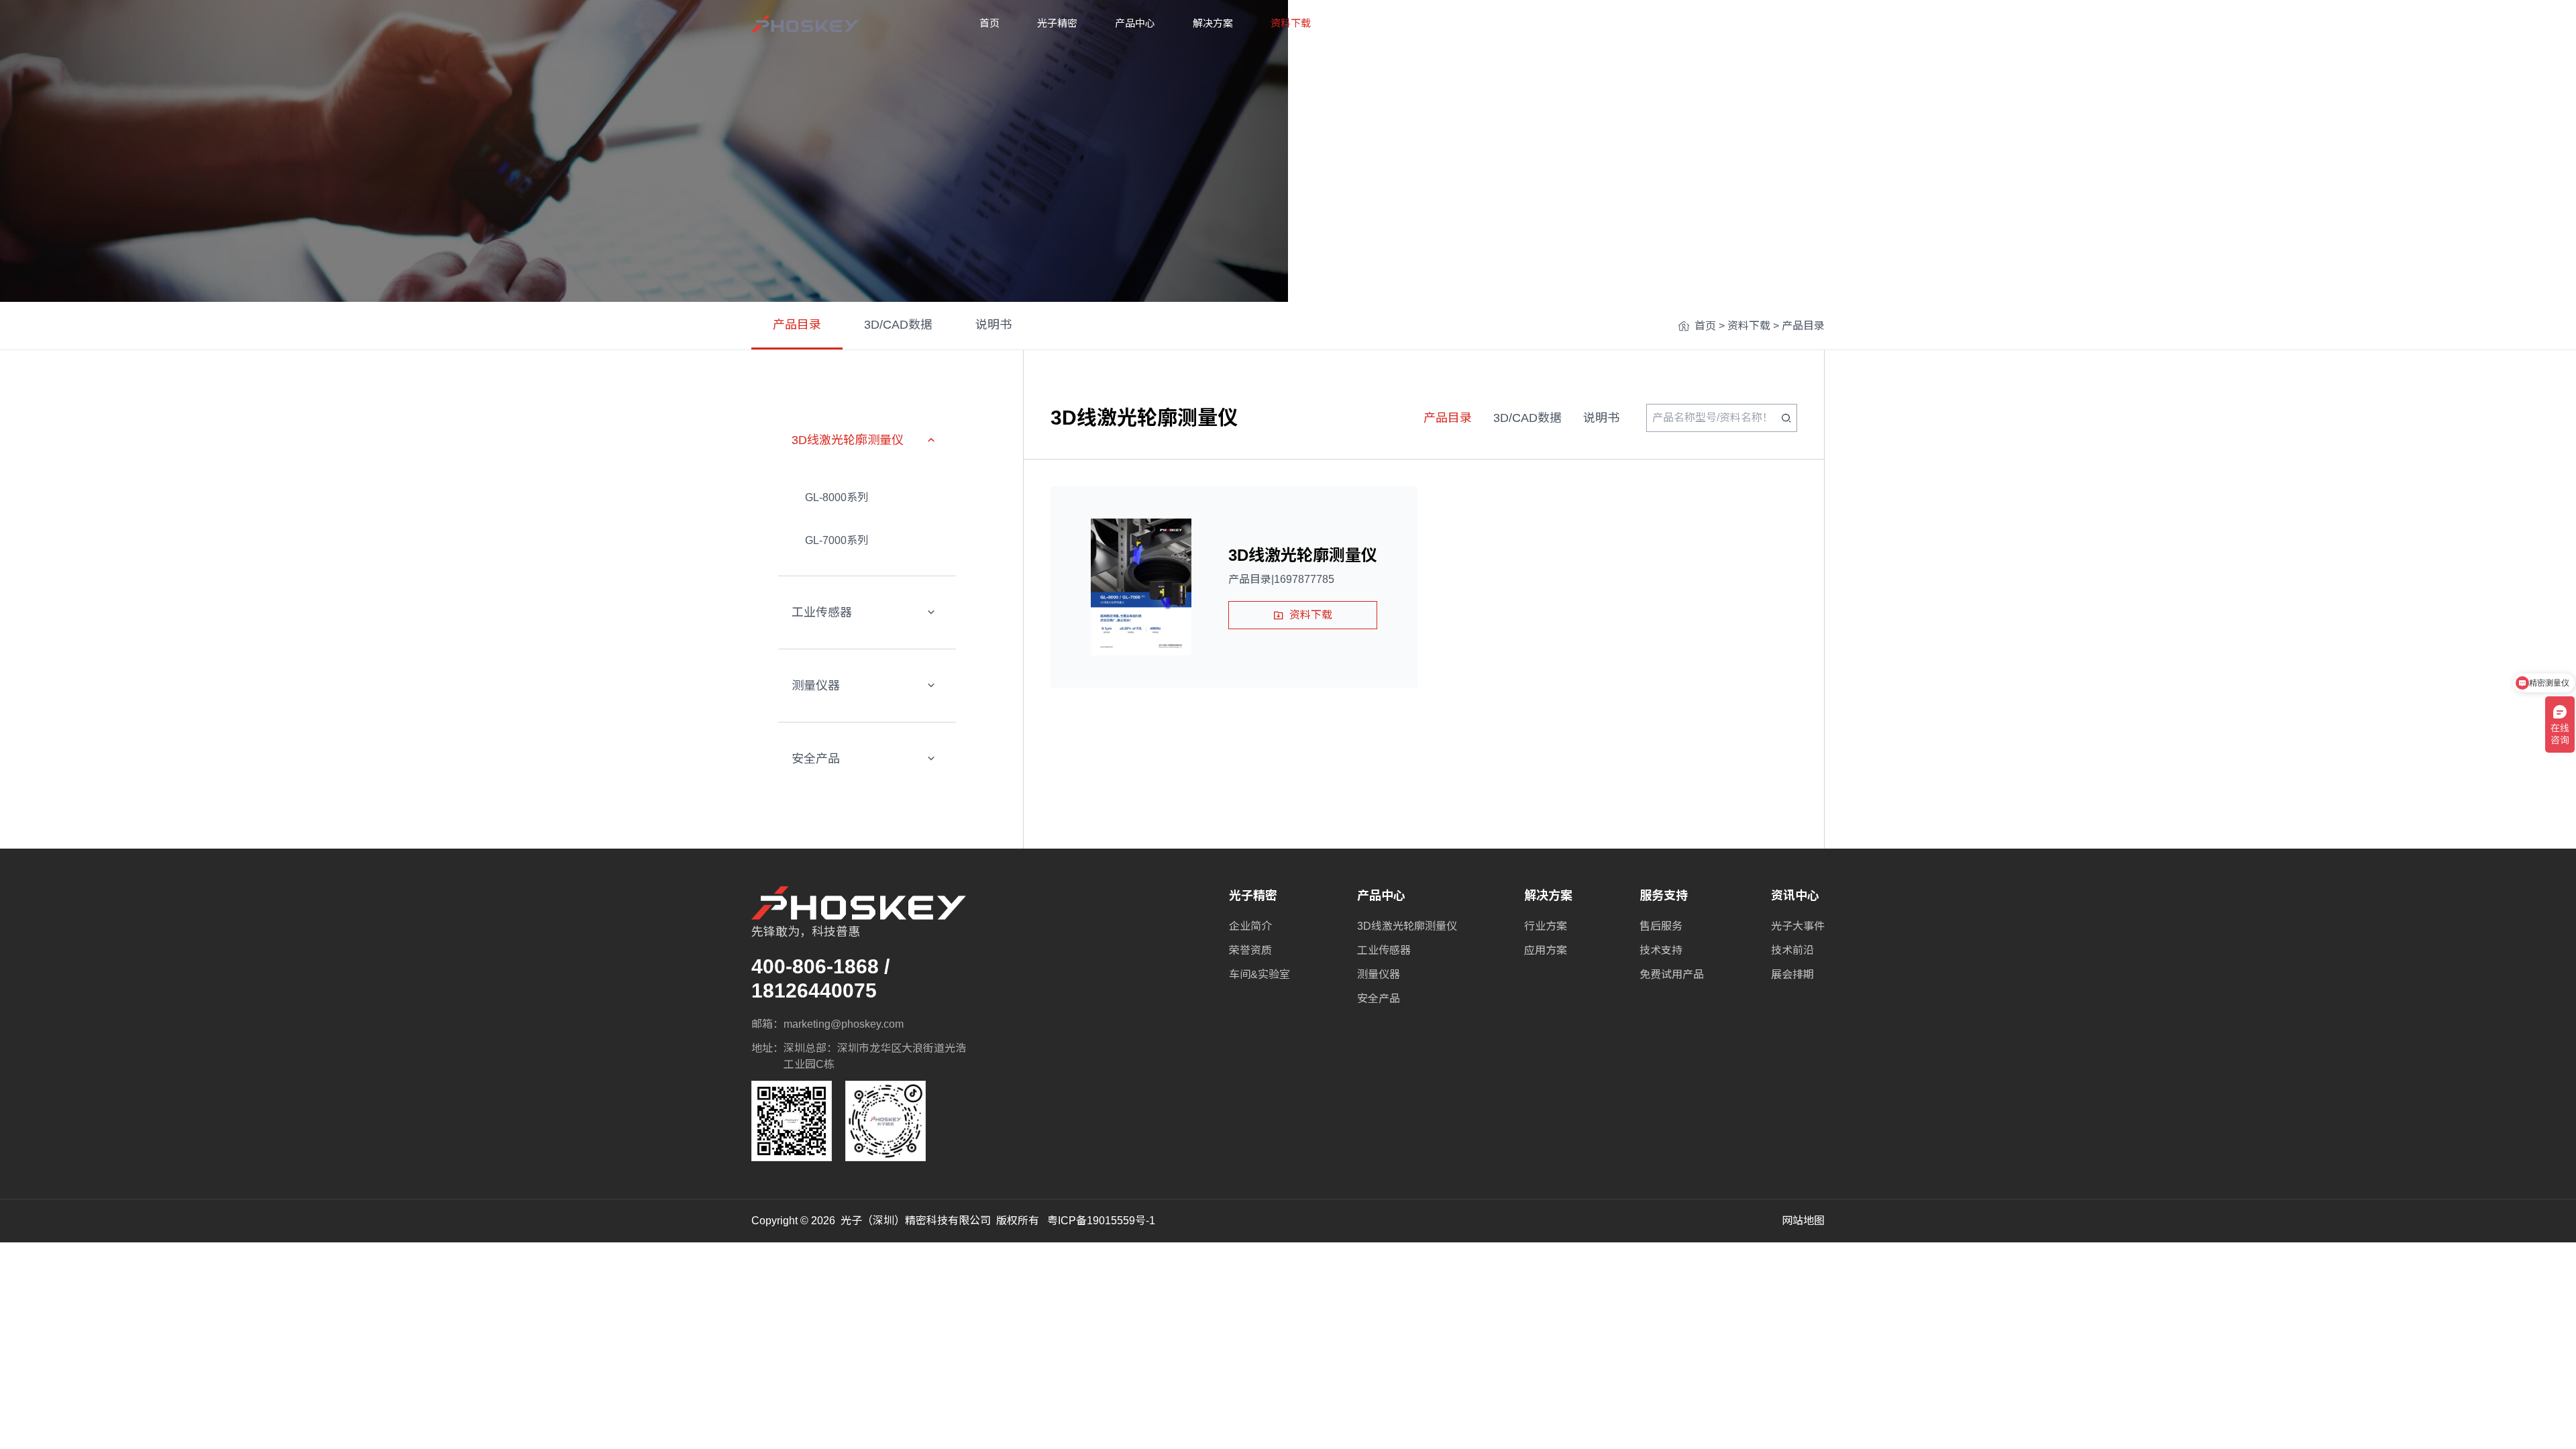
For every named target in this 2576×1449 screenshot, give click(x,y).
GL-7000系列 (837, 540)
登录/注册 (1802, 23)
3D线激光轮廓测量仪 (848, 440)
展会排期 (1792, 974)
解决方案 (1213, 23)
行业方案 (1546, 926)
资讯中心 (1446, 23)
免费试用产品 (1672, 974)
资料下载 (1291, 23)
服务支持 (1368, 23)
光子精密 (1057, 23)
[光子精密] (805, 24)
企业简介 (1250, 926)
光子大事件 (1798, 926)
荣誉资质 (1250, 950)
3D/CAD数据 (898, 325)
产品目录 (797, 325)
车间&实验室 (1259, 974)
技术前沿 (1792, 950)
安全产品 (816, 759)
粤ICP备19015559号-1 (1101, 1221)
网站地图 (1803, 1221)
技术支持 (1661, 950)
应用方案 (1546, 950)
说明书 (994, 325)
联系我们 (1524, 23)
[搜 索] (1786, 418)
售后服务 (1661, 926)
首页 (989, 23)
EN (1743, 23)
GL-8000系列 (837, 497)
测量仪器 (816, 686)
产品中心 (1135, 23)
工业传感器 (822, 612)
